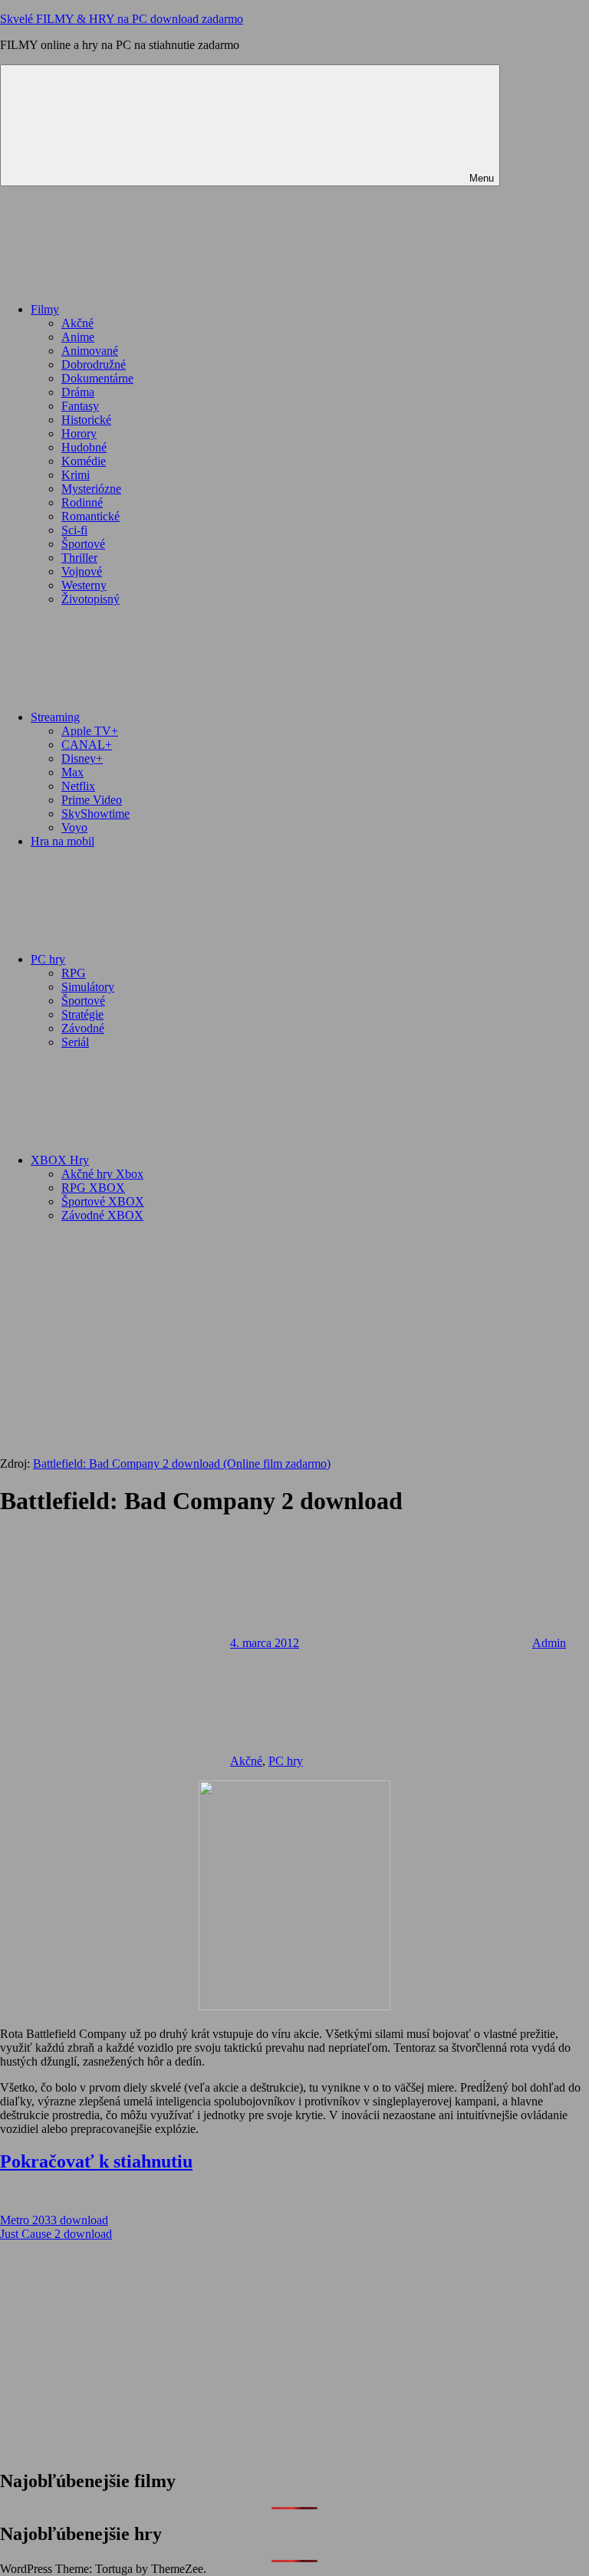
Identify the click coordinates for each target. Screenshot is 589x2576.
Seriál (75, 1042)
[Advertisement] (294, 1342)
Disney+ (82, 758)
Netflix (78, 786)
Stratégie (82, 1014)
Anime (78, 337)
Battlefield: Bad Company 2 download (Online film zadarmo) (182, 1464)
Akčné (77, 323)
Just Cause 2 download (56, 2234)
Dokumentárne (97, 378)
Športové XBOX (103, 1201)
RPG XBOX (93, 1188)
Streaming (55, 717)
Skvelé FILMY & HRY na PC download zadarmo (122, 19)
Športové (83, 544)
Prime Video (92, 800)
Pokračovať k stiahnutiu (96, 2161)
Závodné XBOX (102, 1215)
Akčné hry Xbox (102, 1174)
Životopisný (90, 599)
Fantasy (80, 406)
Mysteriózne (91, 489)
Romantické (90, 516)
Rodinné (82, 502)
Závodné (83, 1028)
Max (72, 772)
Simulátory (88, 987)
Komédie (84, 461)
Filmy (45, 309)
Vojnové (82, 571)
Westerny (84, 585)
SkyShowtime (95, 814)
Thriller (79, 558)
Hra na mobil (63, 841)
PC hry (48, 959)
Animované (90, 351)
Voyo (74, 827)
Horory (79, 433)
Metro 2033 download (54, 2220)
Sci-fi (74, 530)
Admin (549, 1643)
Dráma (78, 392)
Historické (86, 420)
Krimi (76, 475)
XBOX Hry (60, 1160)
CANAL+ (87, 745)
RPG (74, 973)
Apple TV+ (90, 731)
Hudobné (84, 447)
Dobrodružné (94, 364)
